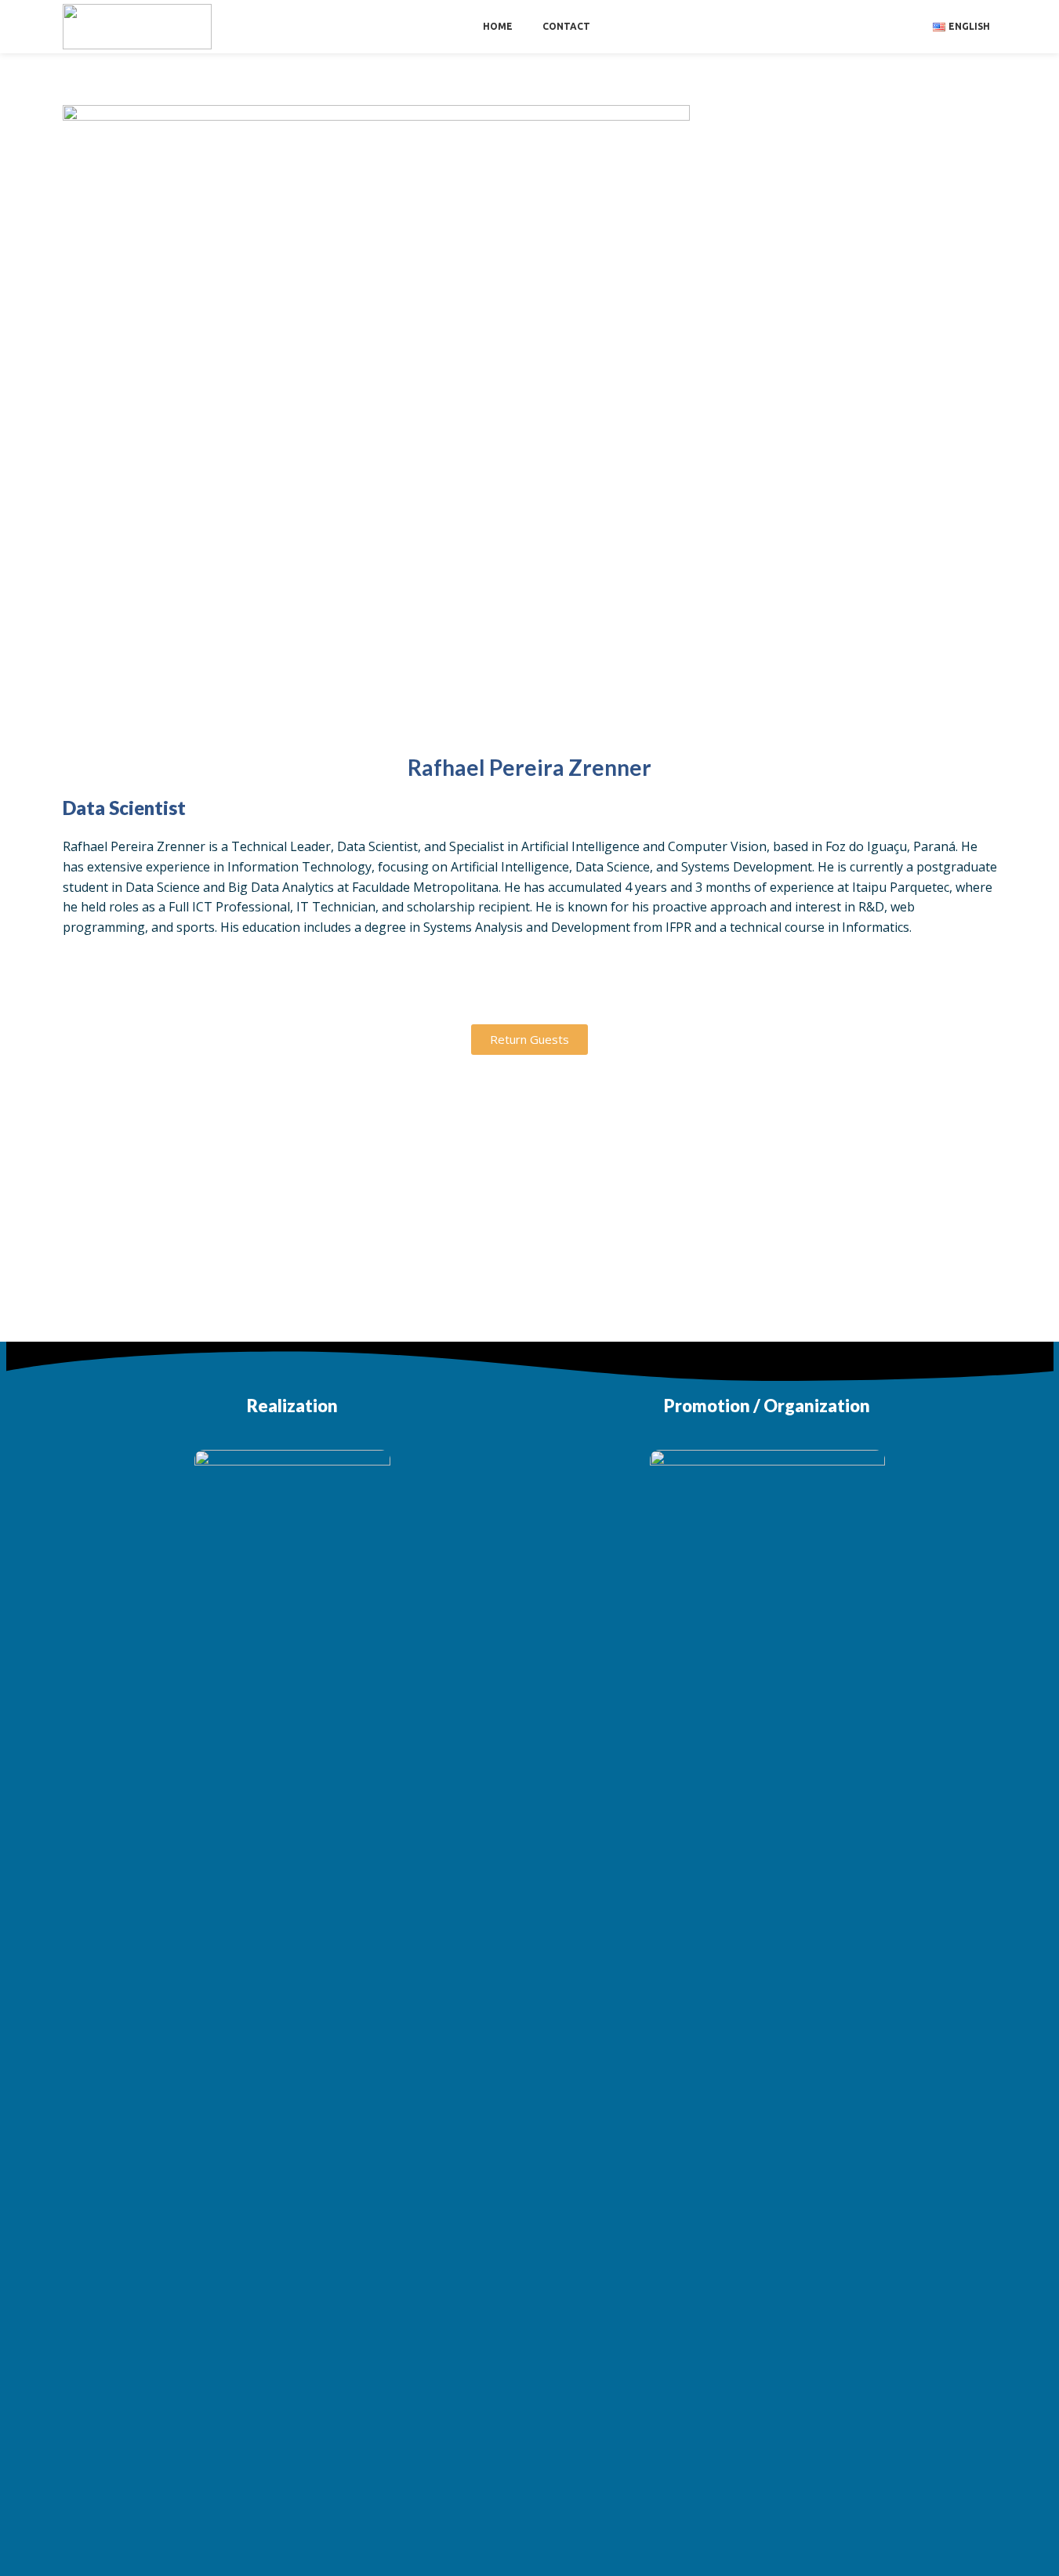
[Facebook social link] (452, 989)
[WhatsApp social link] (569, 989)
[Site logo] (137, 25)
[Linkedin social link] (530, 989)
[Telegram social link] (608, 989)
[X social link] (491, 989)
